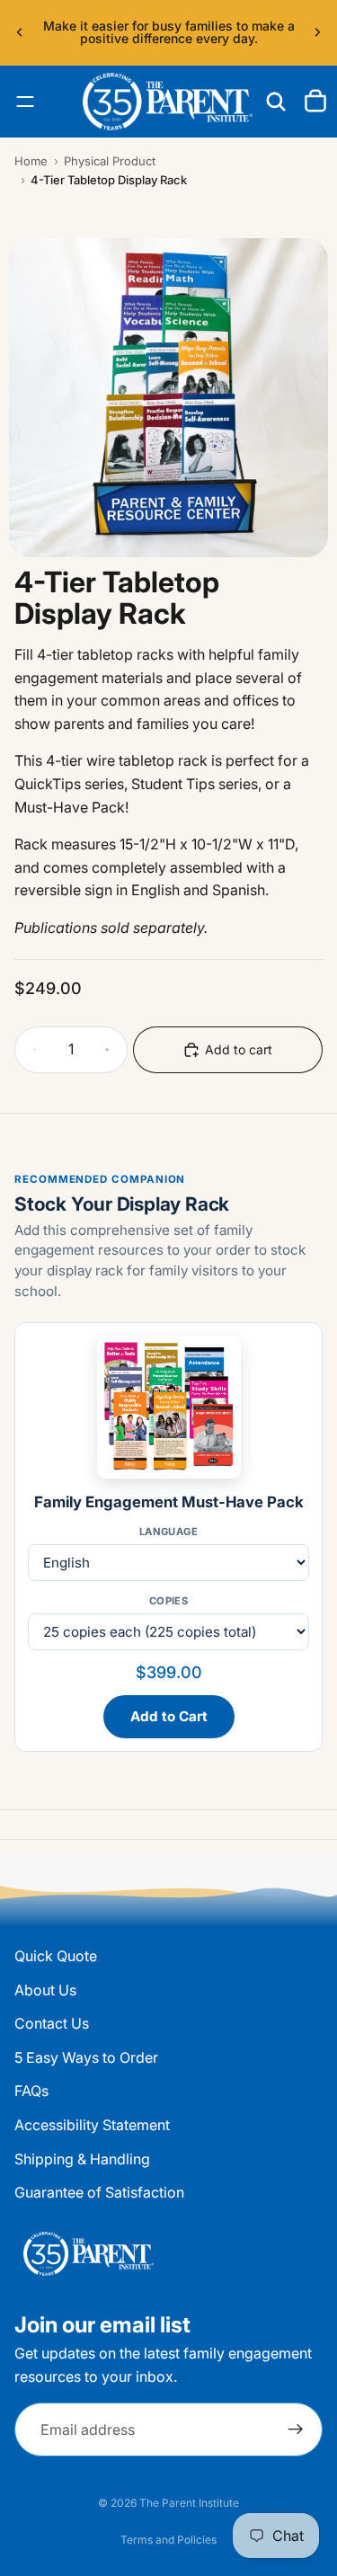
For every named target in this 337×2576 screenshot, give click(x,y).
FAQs (31, 2092)
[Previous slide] (20, 32)
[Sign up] (296, 2430)
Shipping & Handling (82, 2159)
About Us (45, 1990)
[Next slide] (317, 32)
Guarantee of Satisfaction (99, 2192)
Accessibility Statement (92, 2125)
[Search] (276, 102)
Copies (169, 1601)
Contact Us (52, 2023)
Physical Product (110, 161)
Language (169, 1532)
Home (31, 161)
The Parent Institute (189, 2503)
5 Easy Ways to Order (86, 2057)
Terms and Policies (168, 2540)
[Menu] (25, 102)
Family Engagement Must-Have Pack (169, 1502)
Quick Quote (56, 1956)
